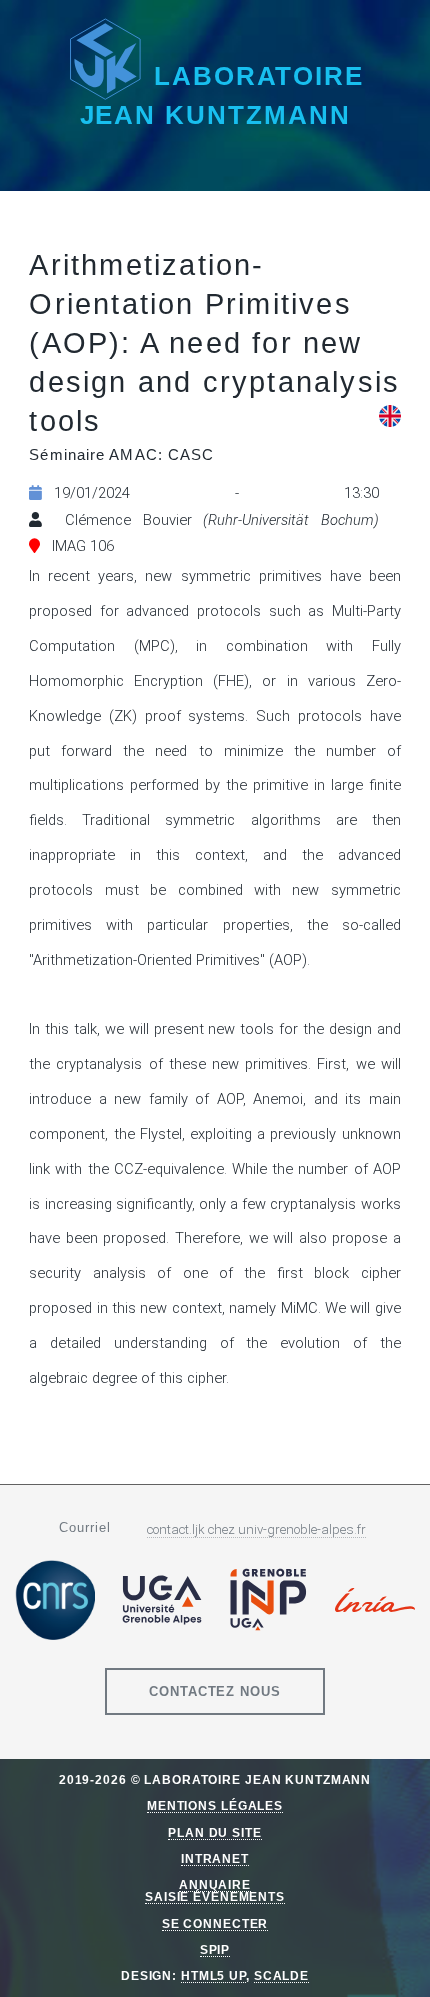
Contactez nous (215, 1691)
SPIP (215, 1949)
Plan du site (215, 1832)
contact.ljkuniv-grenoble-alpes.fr (256, 1529)
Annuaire (215, 1884)
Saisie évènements (215, 1896)
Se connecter (215, 1923)
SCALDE (281, 1975)
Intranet (215, 1858)
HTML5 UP (213, 1975)
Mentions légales (215, 1805)
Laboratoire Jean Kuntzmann (222, 95)
